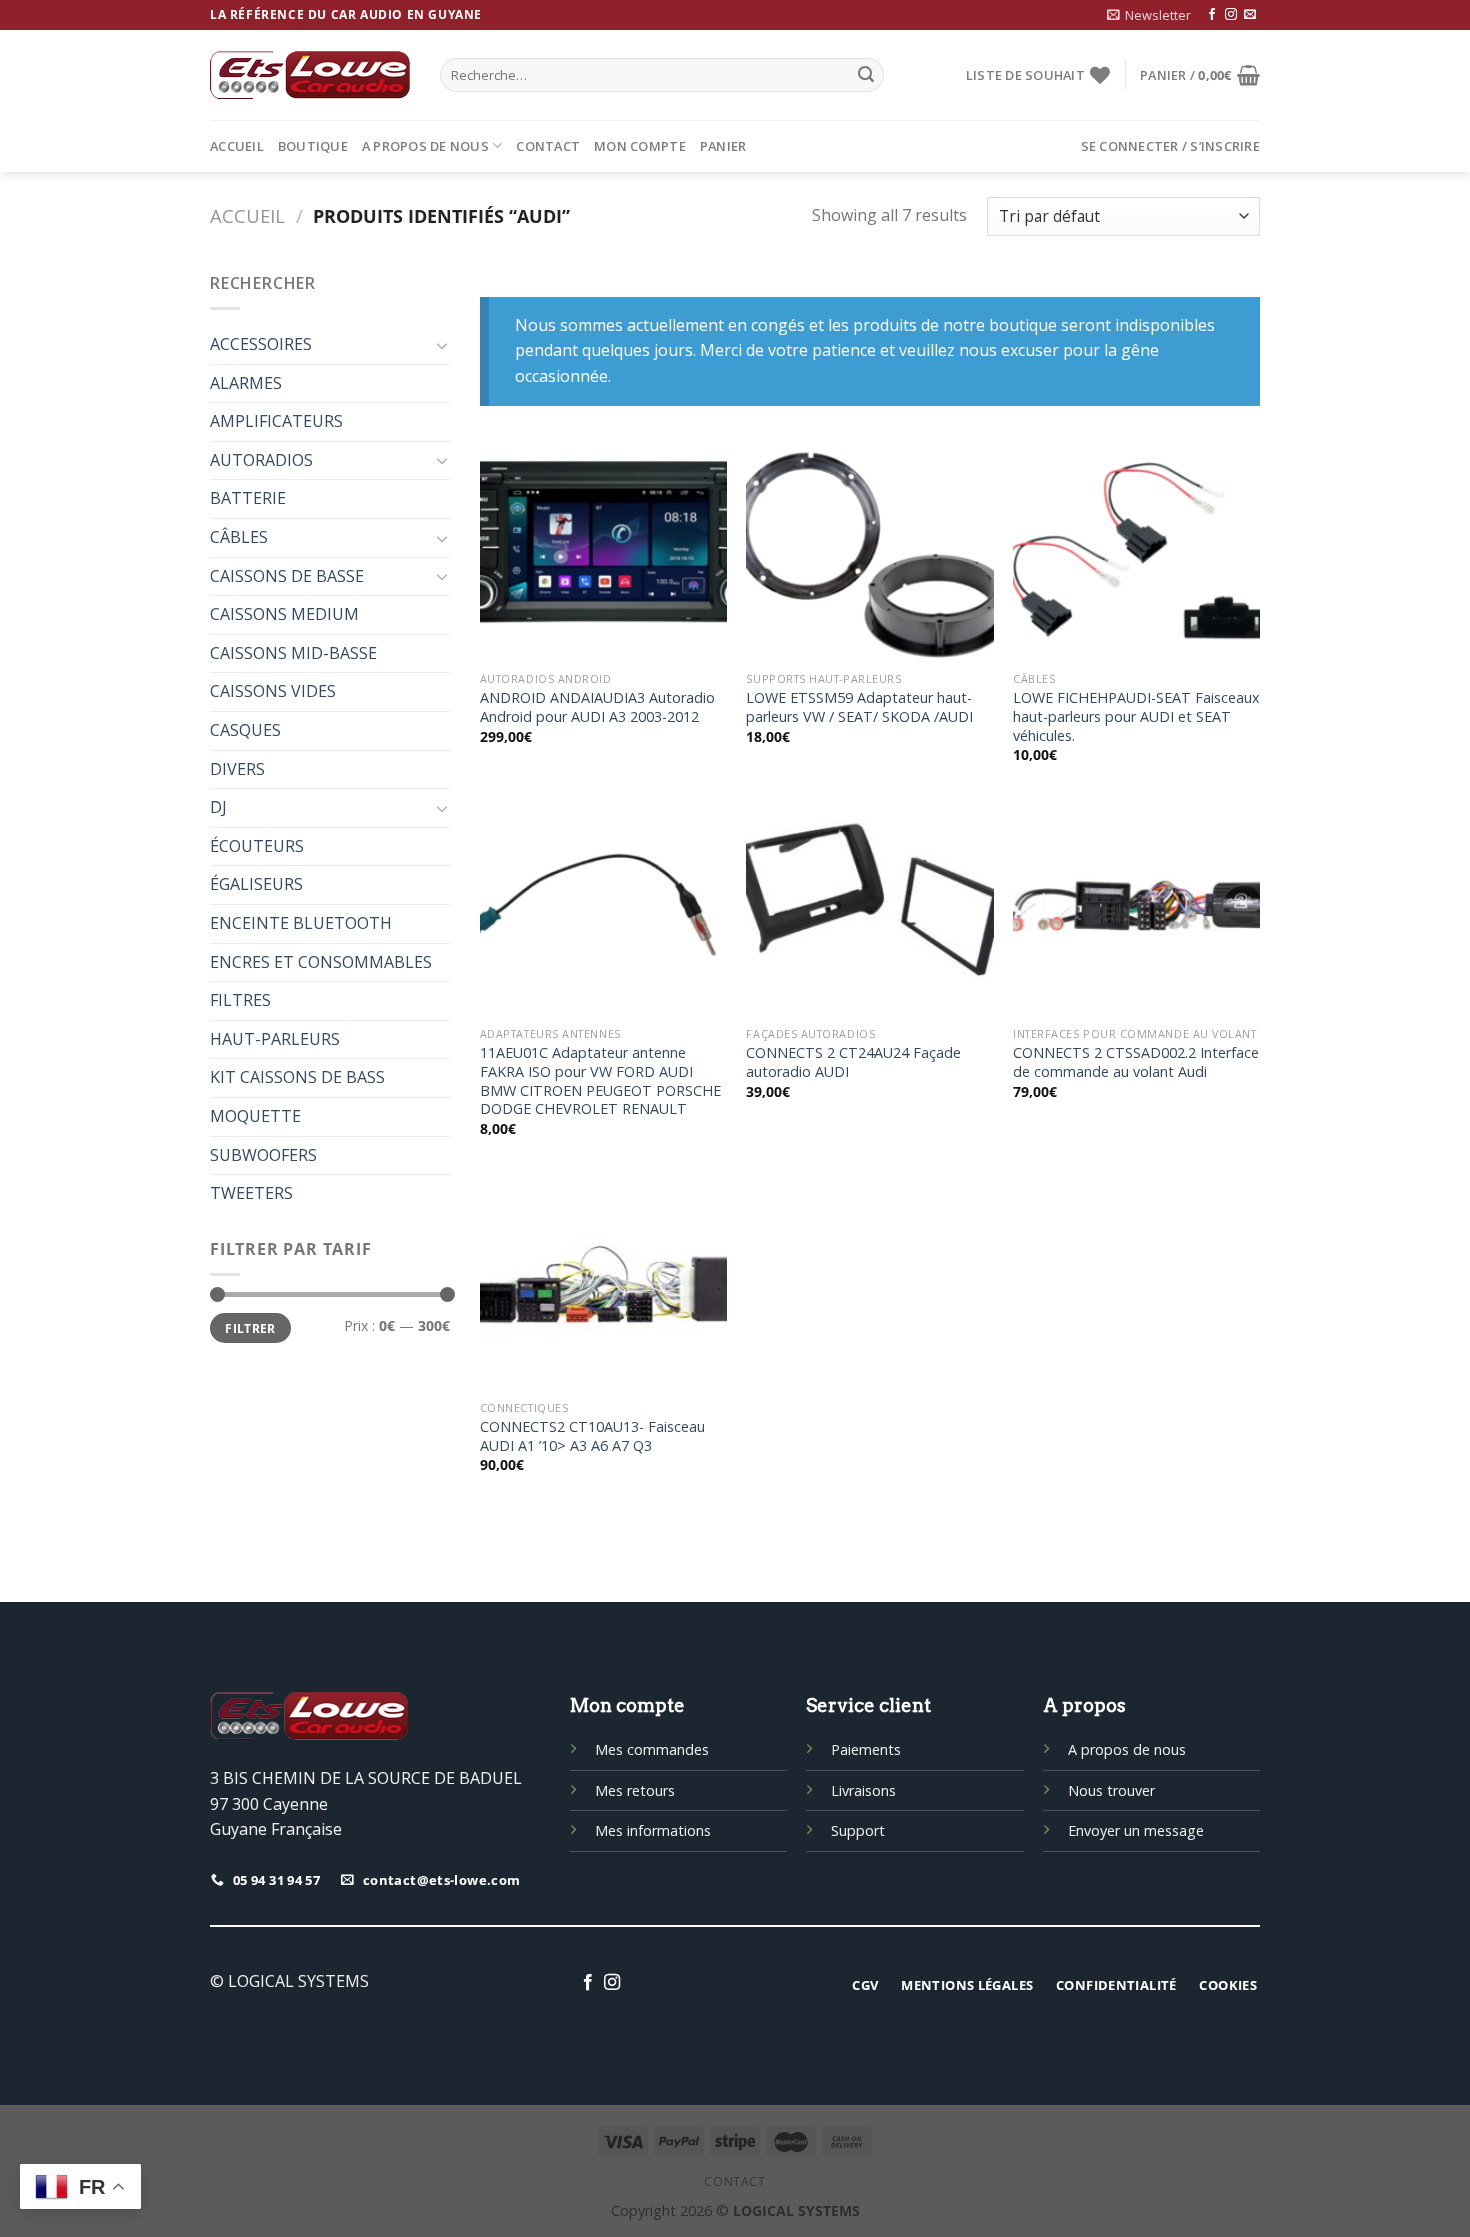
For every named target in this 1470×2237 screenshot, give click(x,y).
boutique (313, 146)
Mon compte (640, 146)
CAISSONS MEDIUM (284, 614)
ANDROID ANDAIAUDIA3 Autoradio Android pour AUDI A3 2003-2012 (597, 707)
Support (858, 1830)
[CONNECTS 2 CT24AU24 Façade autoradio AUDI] (869, 909)
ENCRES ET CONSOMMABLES (321, 962)
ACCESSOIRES (261, 344)
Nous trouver (1111, 1790)
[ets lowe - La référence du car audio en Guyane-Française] (310, 75)
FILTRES (240, 1000)
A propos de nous (425, 146)
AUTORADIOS (261, 460)
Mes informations (653, 1830)
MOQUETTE (255, 1116)
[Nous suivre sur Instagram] (1231, 15)
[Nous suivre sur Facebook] (1212, 15)
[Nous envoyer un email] (1250, 15)
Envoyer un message (1136, 1830)
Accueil (237, 146)
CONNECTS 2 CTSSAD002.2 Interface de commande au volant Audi (1136, 1062)
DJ (218, 807)
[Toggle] (442, 345)
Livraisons (863, 1790)
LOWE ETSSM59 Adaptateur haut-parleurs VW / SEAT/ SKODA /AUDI (859, 707)
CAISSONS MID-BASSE (293, 653)
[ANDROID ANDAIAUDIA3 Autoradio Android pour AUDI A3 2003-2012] (603, 554)
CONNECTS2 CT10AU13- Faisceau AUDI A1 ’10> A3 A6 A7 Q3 (592, 1436)
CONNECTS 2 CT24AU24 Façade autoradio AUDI (853, 1062)
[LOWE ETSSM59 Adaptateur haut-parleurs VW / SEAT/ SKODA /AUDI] (869, 554)
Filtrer (250, 1328)
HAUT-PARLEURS (275, 1039)
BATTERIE (248, 498)
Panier (723, 146)
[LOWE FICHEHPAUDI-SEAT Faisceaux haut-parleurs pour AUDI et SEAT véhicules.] (1136, 554)
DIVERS (237, 769)
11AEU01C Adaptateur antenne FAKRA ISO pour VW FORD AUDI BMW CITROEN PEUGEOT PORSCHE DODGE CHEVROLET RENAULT (600, 1081)
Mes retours (635, 1790)
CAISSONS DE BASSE (287, 576)
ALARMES (246, 383)
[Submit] (866, 75)
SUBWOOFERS (263, 1155)
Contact (548, 146)
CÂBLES (239, 537)
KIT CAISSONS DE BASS (297, 1077)
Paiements (866, 1749)
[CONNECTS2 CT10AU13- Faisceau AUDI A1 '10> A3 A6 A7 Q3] (603, 1283)
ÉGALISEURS (256, 884)
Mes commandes (652, 1749)
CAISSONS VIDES (273, 691)
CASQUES (245, 730)
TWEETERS (251, 1193)
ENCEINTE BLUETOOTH (301, 923)
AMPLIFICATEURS (276, 421)
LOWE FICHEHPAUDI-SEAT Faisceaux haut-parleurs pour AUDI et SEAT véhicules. (1136, 716)
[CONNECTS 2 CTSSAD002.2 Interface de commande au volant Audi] (1136, 909)
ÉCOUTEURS (257, 846)
